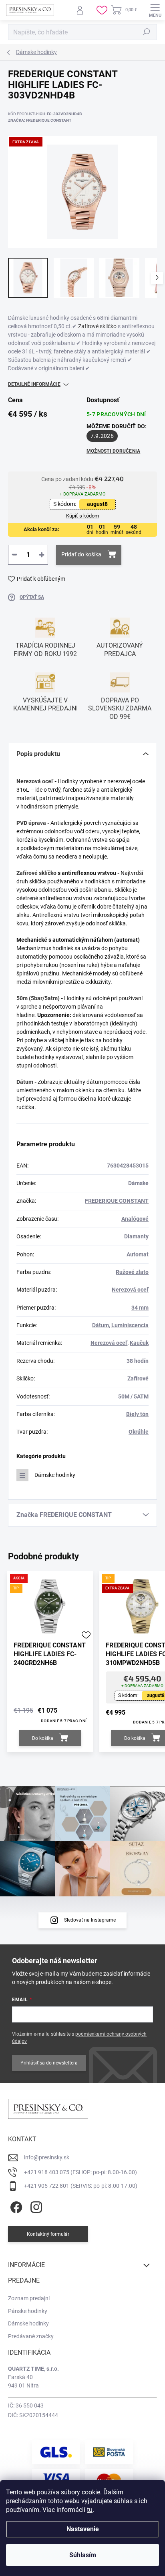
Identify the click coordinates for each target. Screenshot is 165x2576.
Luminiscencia (130, 1325)
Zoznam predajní (29, 2298)
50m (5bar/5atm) (38, 998)
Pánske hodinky (28, 2311)
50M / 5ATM (133, 1396)
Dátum (25, 1082)
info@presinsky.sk (47, 2157)
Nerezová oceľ (35, 781)
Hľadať (147, 32)
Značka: (40, 120)
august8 (97, 504)
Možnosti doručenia (113, 451)
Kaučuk (139, 1343)
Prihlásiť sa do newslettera (49, 2063)
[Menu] (155, 10)
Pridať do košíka (81, 554)
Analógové (135, 1219)
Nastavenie (83, 2529)
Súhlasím (83, 2555)
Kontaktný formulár (48, 2234)
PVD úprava (31, 823)
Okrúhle (139, 1432)
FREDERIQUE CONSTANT (117, 1201)
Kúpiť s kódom (82, 516)
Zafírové (138, 1378)
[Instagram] (35, 2206)
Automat (138, 1254)
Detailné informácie (34, 384)
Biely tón (137, 1414)
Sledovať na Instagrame (90, 1920)
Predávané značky (31, 2336)
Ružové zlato (132, 1272)
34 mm (140, 1308)
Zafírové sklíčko (97, 326)
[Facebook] (15, 2206)
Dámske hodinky (55, 1475)
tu (90, 2510)
